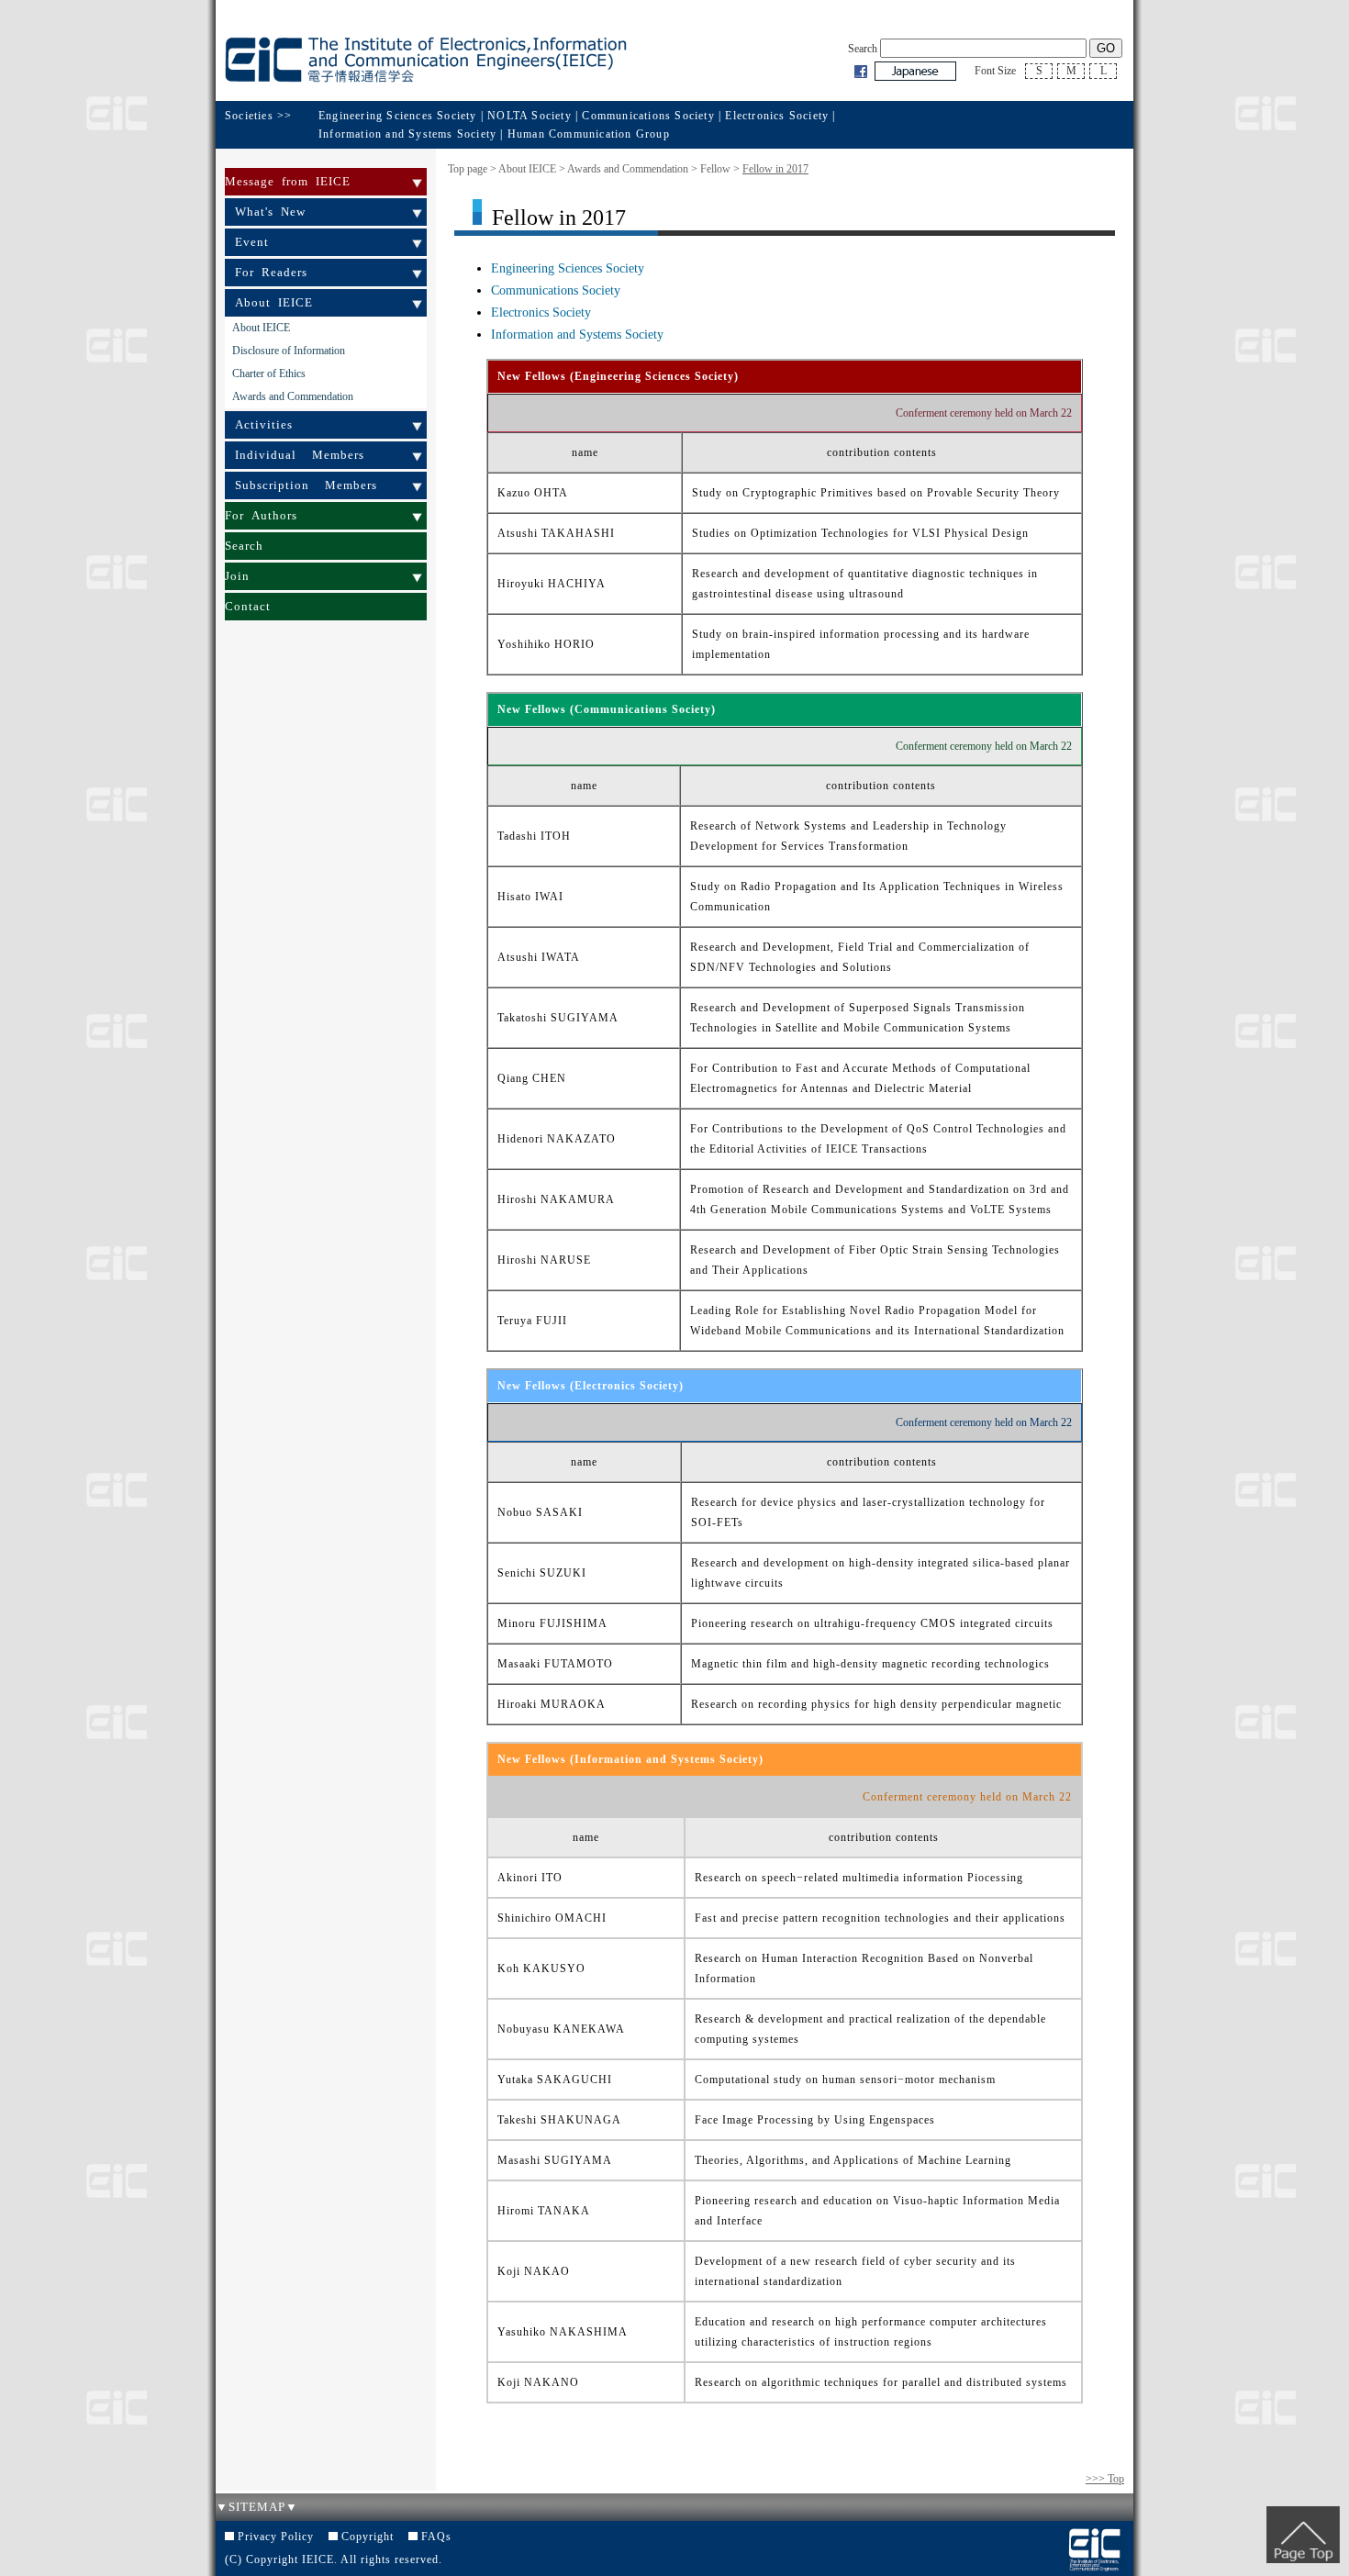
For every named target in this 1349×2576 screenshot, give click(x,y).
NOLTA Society (531, 116)
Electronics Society (777, 116)
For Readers (271, 272)
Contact (248, 606)
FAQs (436, 2537)
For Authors (261, 515)
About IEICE (274, 302)
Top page (468, 169)
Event (252, 242)
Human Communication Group (589, 134)
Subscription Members (306, 485)
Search (244, 546)
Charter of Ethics (269, 374)
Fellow (715, 169)
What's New (270, 212)
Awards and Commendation (293, 396)
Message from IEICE (288, 181)
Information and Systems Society (407, 134)
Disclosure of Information (289, 351)
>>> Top (1105, 2479)
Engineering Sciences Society (398, 116)
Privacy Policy (276, 2537)
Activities (264, 424)
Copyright (368, 2537)
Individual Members (300, 455)
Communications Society (648, 116)
